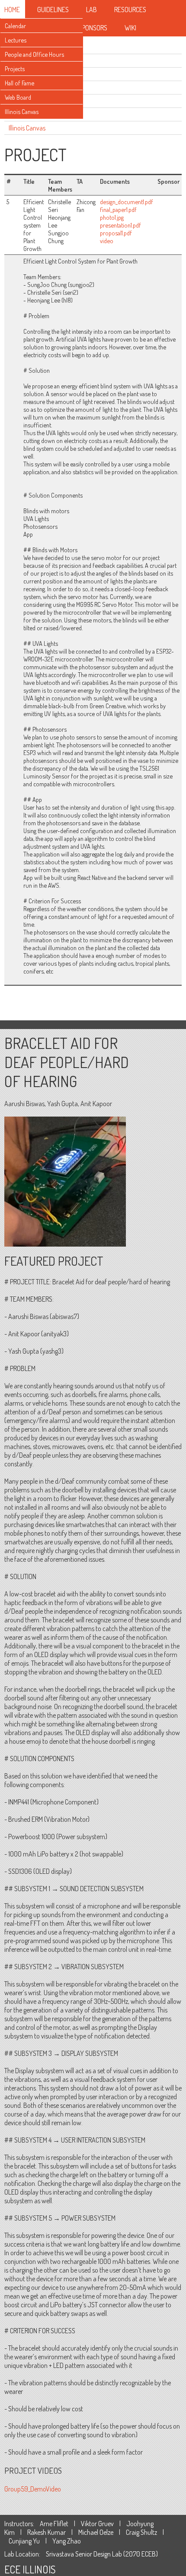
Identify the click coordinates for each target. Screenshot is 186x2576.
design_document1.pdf (127, 202)
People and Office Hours (34, 54)
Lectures (16, 40)
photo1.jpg (112, 217)
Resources (130, 10)
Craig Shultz (141, 2532)
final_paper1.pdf (118, 209)
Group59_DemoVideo (33, 2489)
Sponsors (93, 28)
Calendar (15, 26)
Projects (15, 68)
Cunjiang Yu (24, 2541)
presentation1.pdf (120, 225)
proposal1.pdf (116, 233)
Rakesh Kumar (46, 2532)
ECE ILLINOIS (30, 2569)
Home (12, 10)
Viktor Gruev (97, 2524)
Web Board (18, 97)
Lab (91, 10)
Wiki (130, 28)
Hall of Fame (19, 83)
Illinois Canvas (22, 111)
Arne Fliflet (54, 2524)
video (107, 241)
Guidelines (53, 10)
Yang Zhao (67, 2541)
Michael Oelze (96, 2532)
